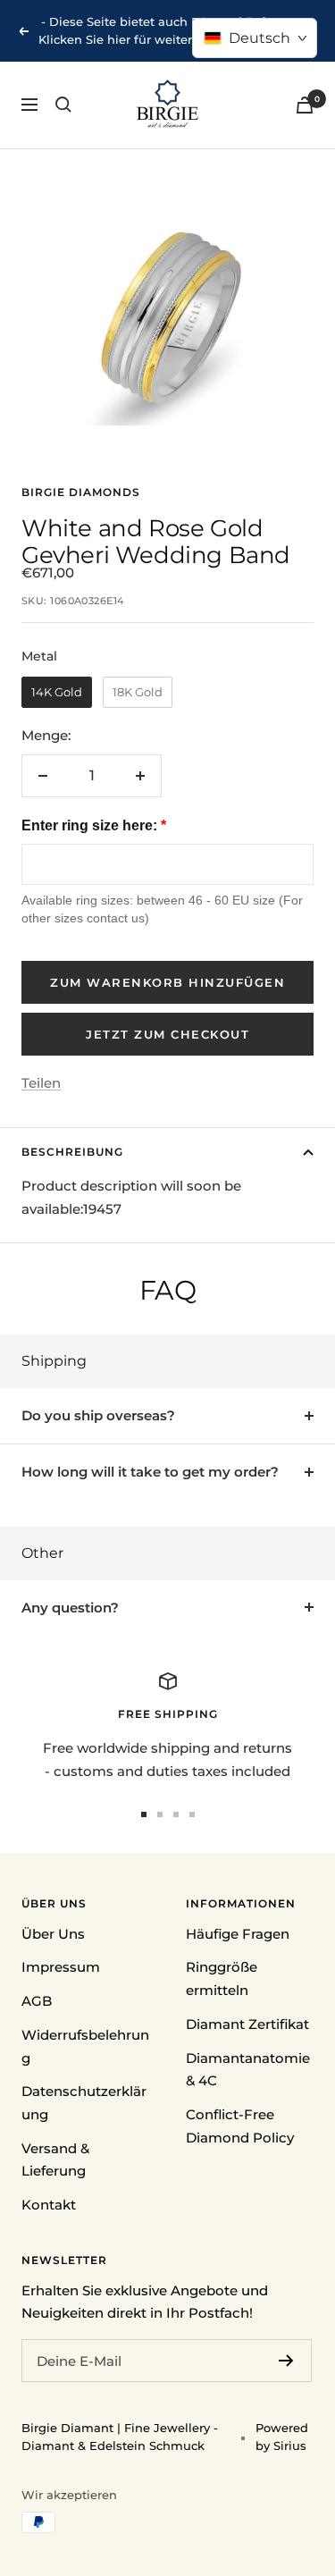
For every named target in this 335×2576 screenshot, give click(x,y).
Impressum (61, 1967)
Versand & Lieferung (55, 2160)
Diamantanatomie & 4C (248, 2070)
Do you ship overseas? (98, 1415)
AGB (37, 2001)
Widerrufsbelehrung (85, 2046)
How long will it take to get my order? (150, 1472)
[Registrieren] (286, 2361)
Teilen (41, 1083)
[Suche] (63, 105)
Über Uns (53, 1934)
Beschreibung (72, 1152)
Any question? (70, 1608)
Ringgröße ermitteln (222, 1978)
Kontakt (49, 2205)
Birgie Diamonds (81, 492)
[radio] (57, 693)
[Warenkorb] (305, 105)
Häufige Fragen (238, 1934)
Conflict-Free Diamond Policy (240, 2126)
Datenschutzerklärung (84, 2103)
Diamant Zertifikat (247, 2024)
